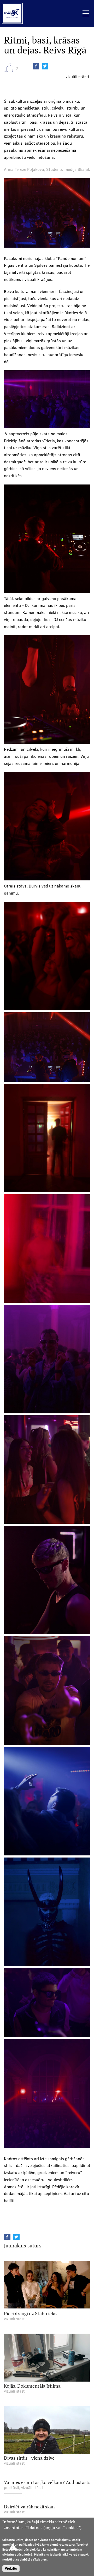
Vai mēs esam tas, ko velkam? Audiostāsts (47, 2482)
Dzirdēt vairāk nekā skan (29, 2506)
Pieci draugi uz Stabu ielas (31, 2313)
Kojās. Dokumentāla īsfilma (32, 2386)
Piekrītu (11, 2569)
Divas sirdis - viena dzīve (29, 2458)
